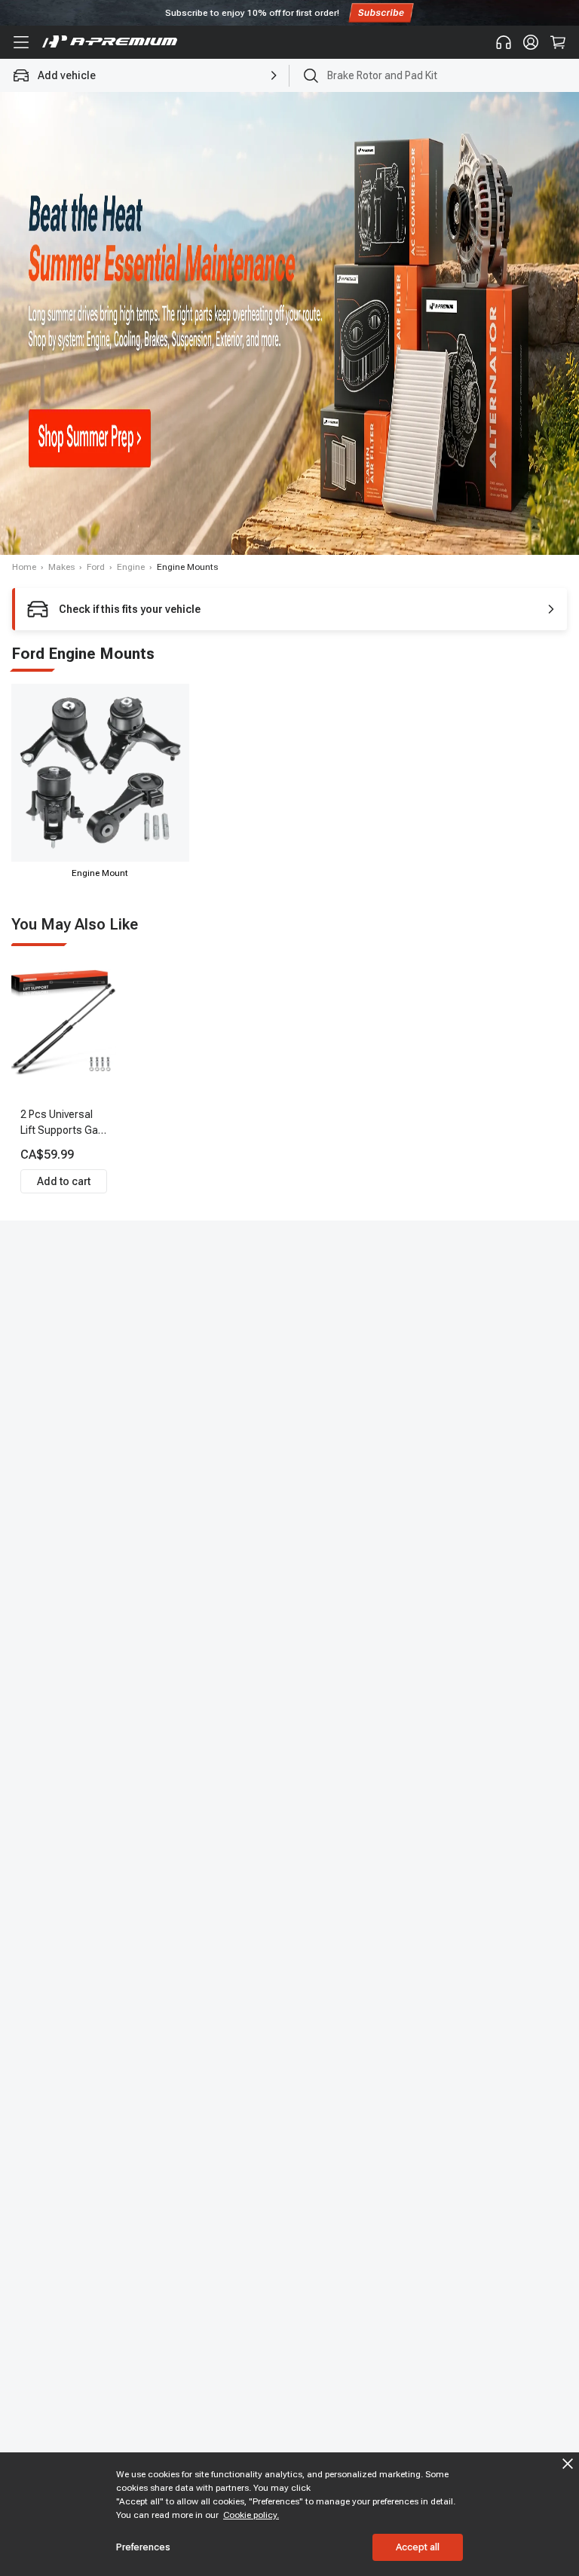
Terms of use (329, 1384)
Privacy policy (205, 1398)
